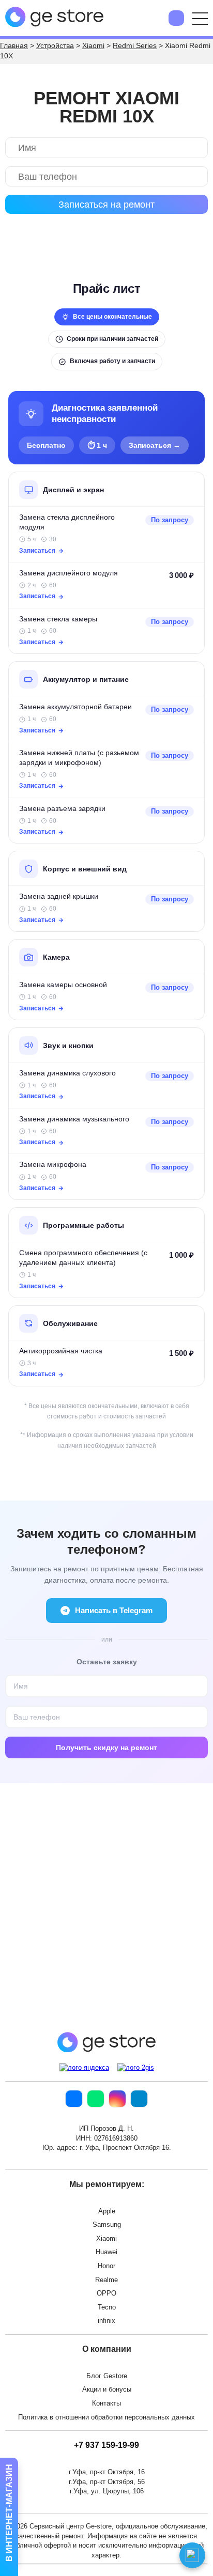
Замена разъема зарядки (62, 809)
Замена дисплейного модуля (69, 573)
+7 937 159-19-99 (106, 2445)
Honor (106, 2266)
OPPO (106, 2293)
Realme (106, 2280)
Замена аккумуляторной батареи (75, 707)
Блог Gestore (107, 2376)
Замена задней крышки (59, 896)
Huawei (106, 2252)
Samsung (107, 2224)
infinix (106, 2321)
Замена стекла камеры (58, 619)
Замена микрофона (53, 1165)
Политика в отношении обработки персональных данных (106, 2417)
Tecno (107, 2307)
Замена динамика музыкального (74, 1119)
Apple (107, 2211)
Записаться (37, 551)
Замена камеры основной (63, 985)
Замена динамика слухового (67, 1073)
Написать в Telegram (114, 1610)
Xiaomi (106, 2238)
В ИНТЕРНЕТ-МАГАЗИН (9, 2514)
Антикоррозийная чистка (61, 1351)
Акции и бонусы (107, 2389)
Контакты (106, 2403)
